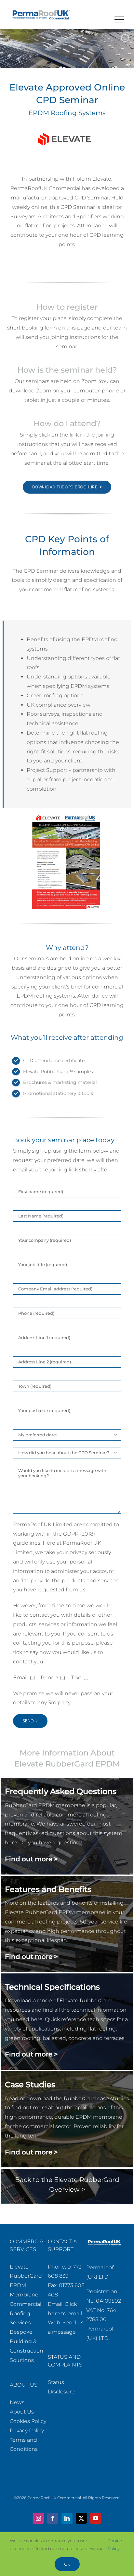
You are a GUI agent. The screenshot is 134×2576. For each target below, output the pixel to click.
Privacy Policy (27, 2431)
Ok (67, 2564)
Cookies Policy (28, 2421)
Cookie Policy (115, 2544)
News (17, 2402)
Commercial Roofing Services (26, 2313)
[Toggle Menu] (120, 19)
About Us (22, 2412)
